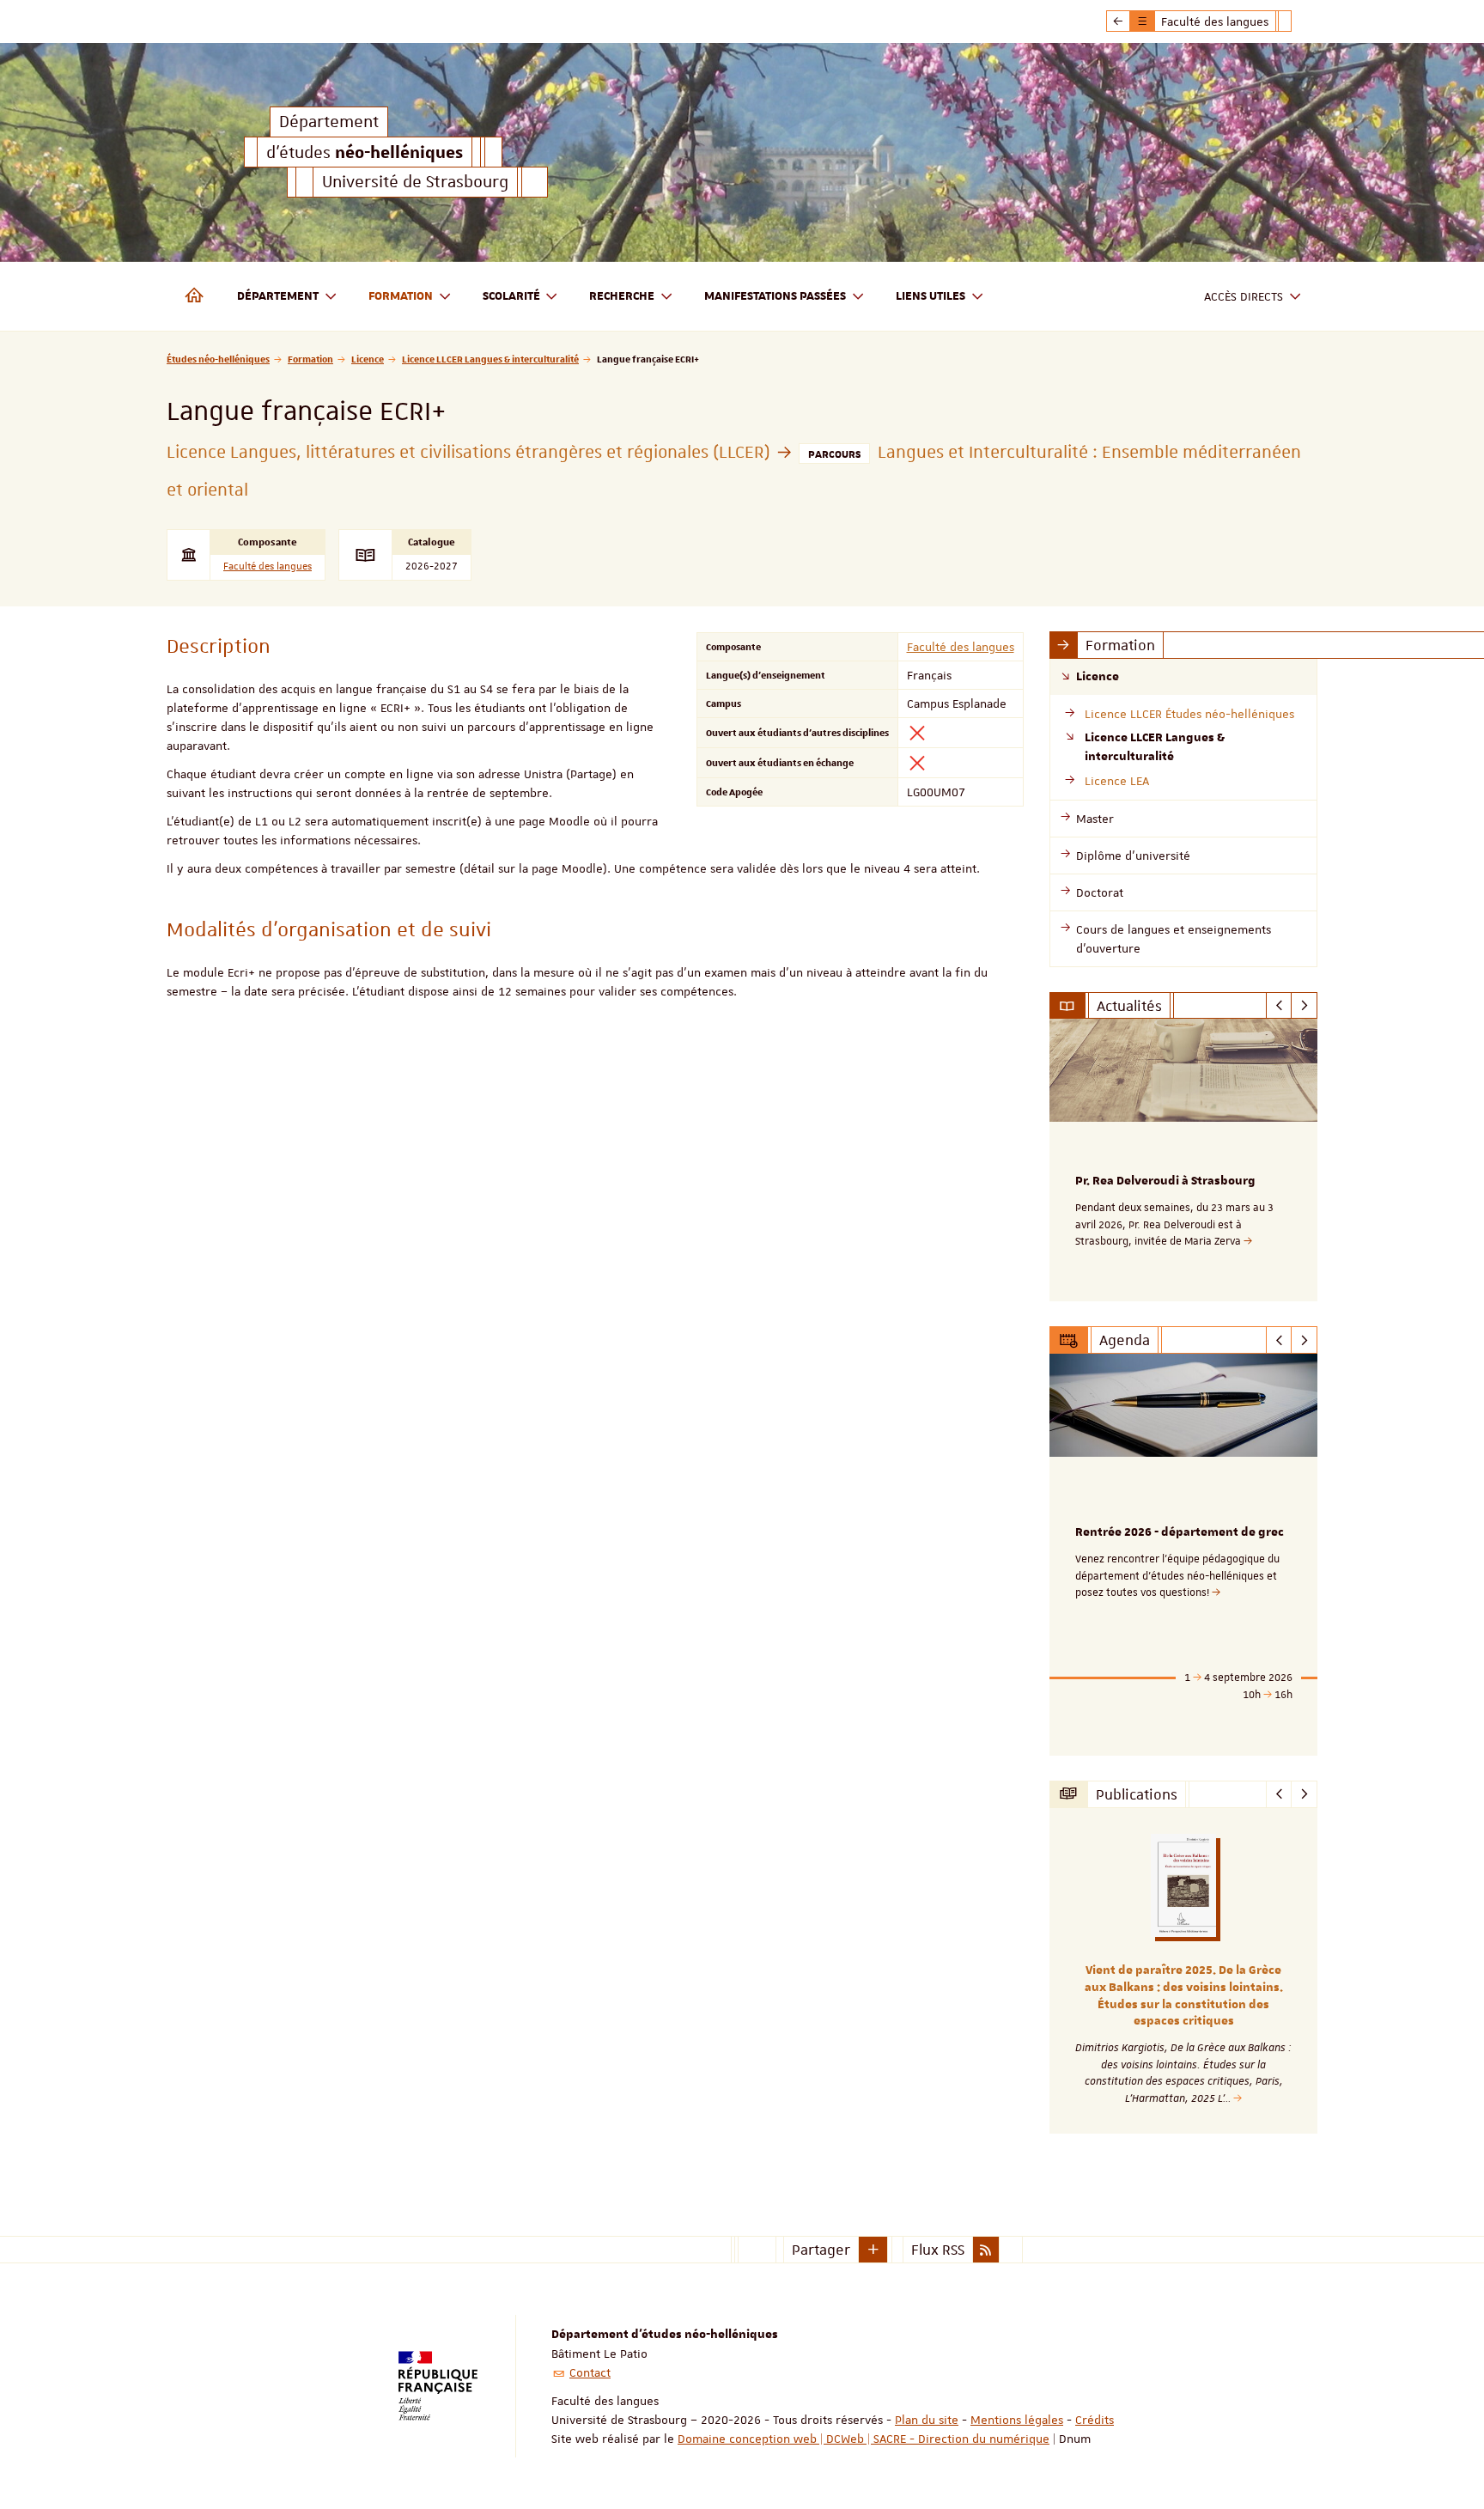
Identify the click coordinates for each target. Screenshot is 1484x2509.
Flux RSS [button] (938, 2250)
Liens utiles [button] (931, 296)
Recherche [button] (622, 296)
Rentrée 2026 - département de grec (1180, 1532)
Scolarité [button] (511, 296)
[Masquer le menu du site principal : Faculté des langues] (1298, 21)
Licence (368, 359)
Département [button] (278, 296)
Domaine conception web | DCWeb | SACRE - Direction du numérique (864, 2439)
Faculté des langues (268, 566)
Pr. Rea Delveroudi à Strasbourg (1165, 1181)
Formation (310, 359)
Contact (590, 2372)
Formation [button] (401, 296)
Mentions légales (1017, 2420)
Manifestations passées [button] (775, 296)
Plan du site (927, 2420)
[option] (1184, 1160)
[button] (873, 2250)
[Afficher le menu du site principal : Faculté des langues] (1118, 21)
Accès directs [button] (1244, 296)
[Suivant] (1304, 1006)
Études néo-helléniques (218, 359)
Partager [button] (821, 2250)
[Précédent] (1279, 1006)
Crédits (1095, 2420)
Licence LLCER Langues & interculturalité (490, 359)
